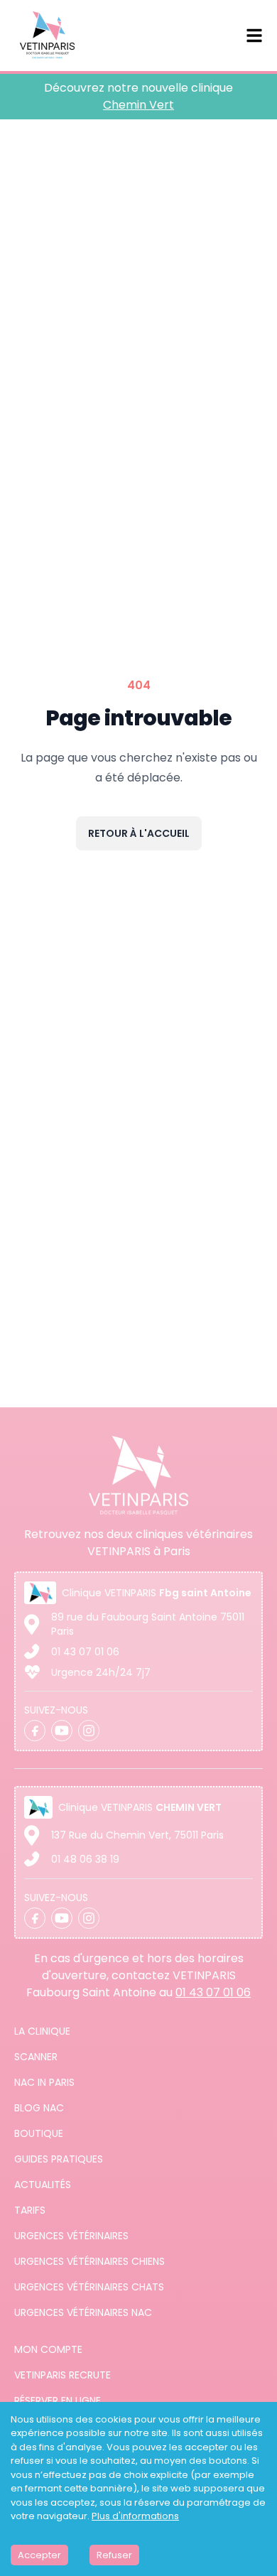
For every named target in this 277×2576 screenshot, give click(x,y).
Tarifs (30, 2210)
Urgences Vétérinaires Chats (89, 2287)
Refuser (114, 2555)
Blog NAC (39, 2108)
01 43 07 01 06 (85, 1652)
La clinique (42, 2031)
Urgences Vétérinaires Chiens (89, 2261)
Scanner (36, 2057)
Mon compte (48, 2349)
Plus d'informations (135, 2516)
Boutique (39, 2133)
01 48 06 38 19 (85, 1859)
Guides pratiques (59, 2159)
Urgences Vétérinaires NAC (83, 2312)
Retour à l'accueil (139, 833)
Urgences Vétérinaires (71, 2236)
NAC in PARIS (44, 2082)
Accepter (39, 2555)
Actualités (43, 2185)
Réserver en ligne (58, 2401)
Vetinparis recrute (63, 2375)
